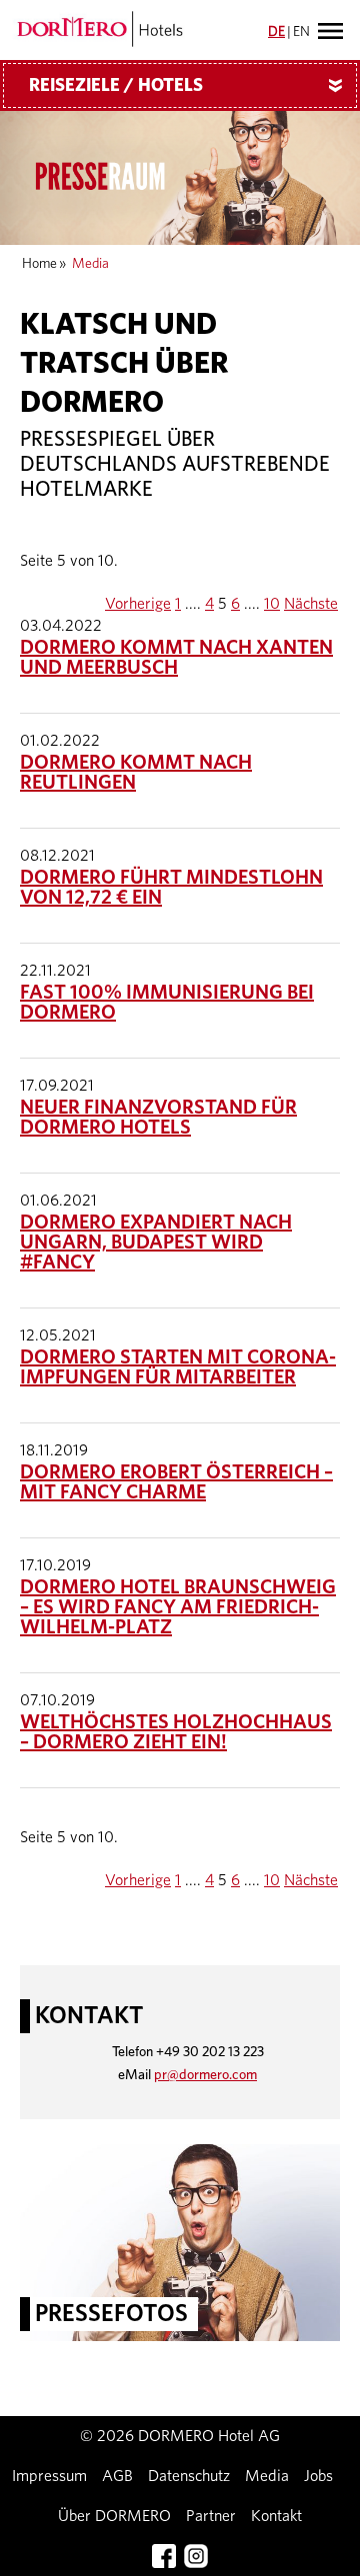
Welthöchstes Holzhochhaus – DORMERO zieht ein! (176, 1732)
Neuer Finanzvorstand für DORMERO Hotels (158, 1118)
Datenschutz (189, 2476)
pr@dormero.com (205, 2075)
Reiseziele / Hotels (189, 86)
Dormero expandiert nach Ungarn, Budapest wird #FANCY (156, 1243)
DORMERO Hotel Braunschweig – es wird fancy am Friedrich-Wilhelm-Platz (178, 1607)
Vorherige (138, 604)
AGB (117, 2476)
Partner (211, 2516)
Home (39, 264)
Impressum (49, 2476)
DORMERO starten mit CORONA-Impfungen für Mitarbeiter (178, 1367)
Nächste (311, 604)
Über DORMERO (114, 2516)
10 (272, 604)
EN (301, 32)
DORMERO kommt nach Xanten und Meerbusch (176, 658)
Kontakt (276, 2516)
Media (267, 2476)
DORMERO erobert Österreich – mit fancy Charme (176, 1482)
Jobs (318, 2476)
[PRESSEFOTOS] (180, 2241)
